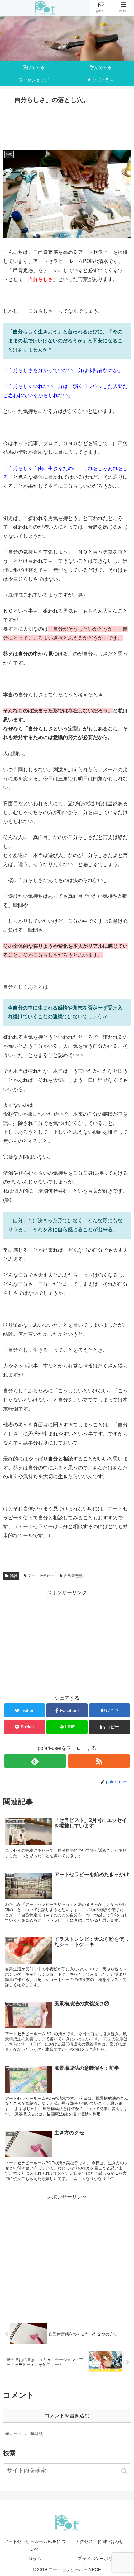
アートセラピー (41, 1576)
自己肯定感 (73, 1576)
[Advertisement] (67, 125)
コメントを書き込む (67, 2416)
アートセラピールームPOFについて (35, 2545)
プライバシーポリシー (99, 2559)
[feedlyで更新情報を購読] (35, 1761)
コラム (35, 2559)
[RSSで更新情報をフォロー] (99, 1761)
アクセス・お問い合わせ (99, 2541)
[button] (125, 2471)
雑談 (13, 1576)
